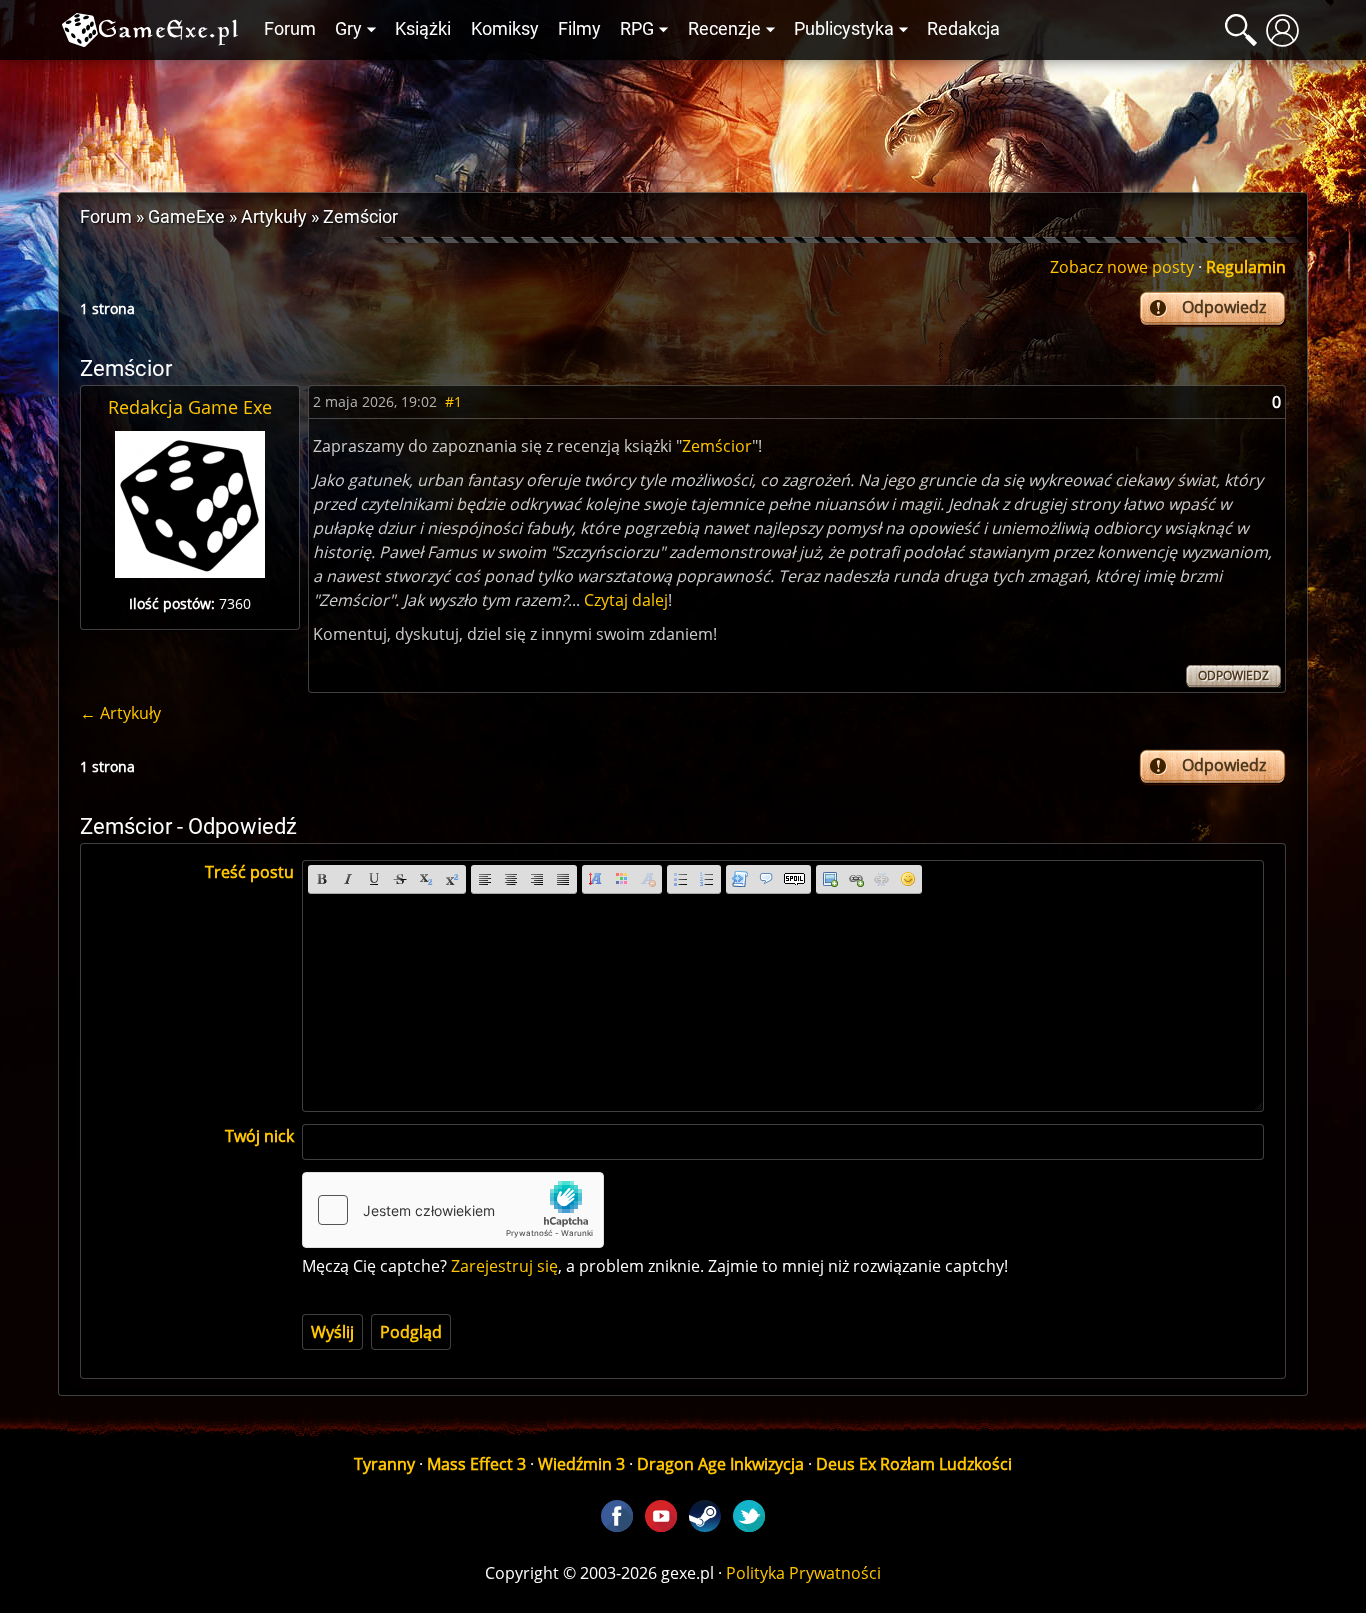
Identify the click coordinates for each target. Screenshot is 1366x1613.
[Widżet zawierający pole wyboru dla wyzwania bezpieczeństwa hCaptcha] (453, 1210)
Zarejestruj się (504, 1266)
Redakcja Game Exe (190, 407)
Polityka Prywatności (803, 1573)
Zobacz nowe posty (1122, 267)
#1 (453, 401)
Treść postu (249, 872)
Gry (348, 29)
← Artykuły (120, 713)
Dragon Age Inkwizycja (720, 1464)
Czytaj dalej (626, 600)
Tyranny (384, 1464)
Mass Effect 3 (476, 1464)
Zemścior (717, 446)
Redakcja (963, 29)
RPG (637, 29)
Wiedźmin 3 (581, 1464)
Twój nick (259, 1136)
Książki (423, 29)
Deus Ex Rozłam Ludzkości (914, 1464)
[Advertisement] (683, 121)
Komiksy (505, 29)
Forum (290, 29)
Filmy (579, 29)
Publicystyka (844, 29)
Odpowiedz (1224, 307)
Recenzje (724, 29)
